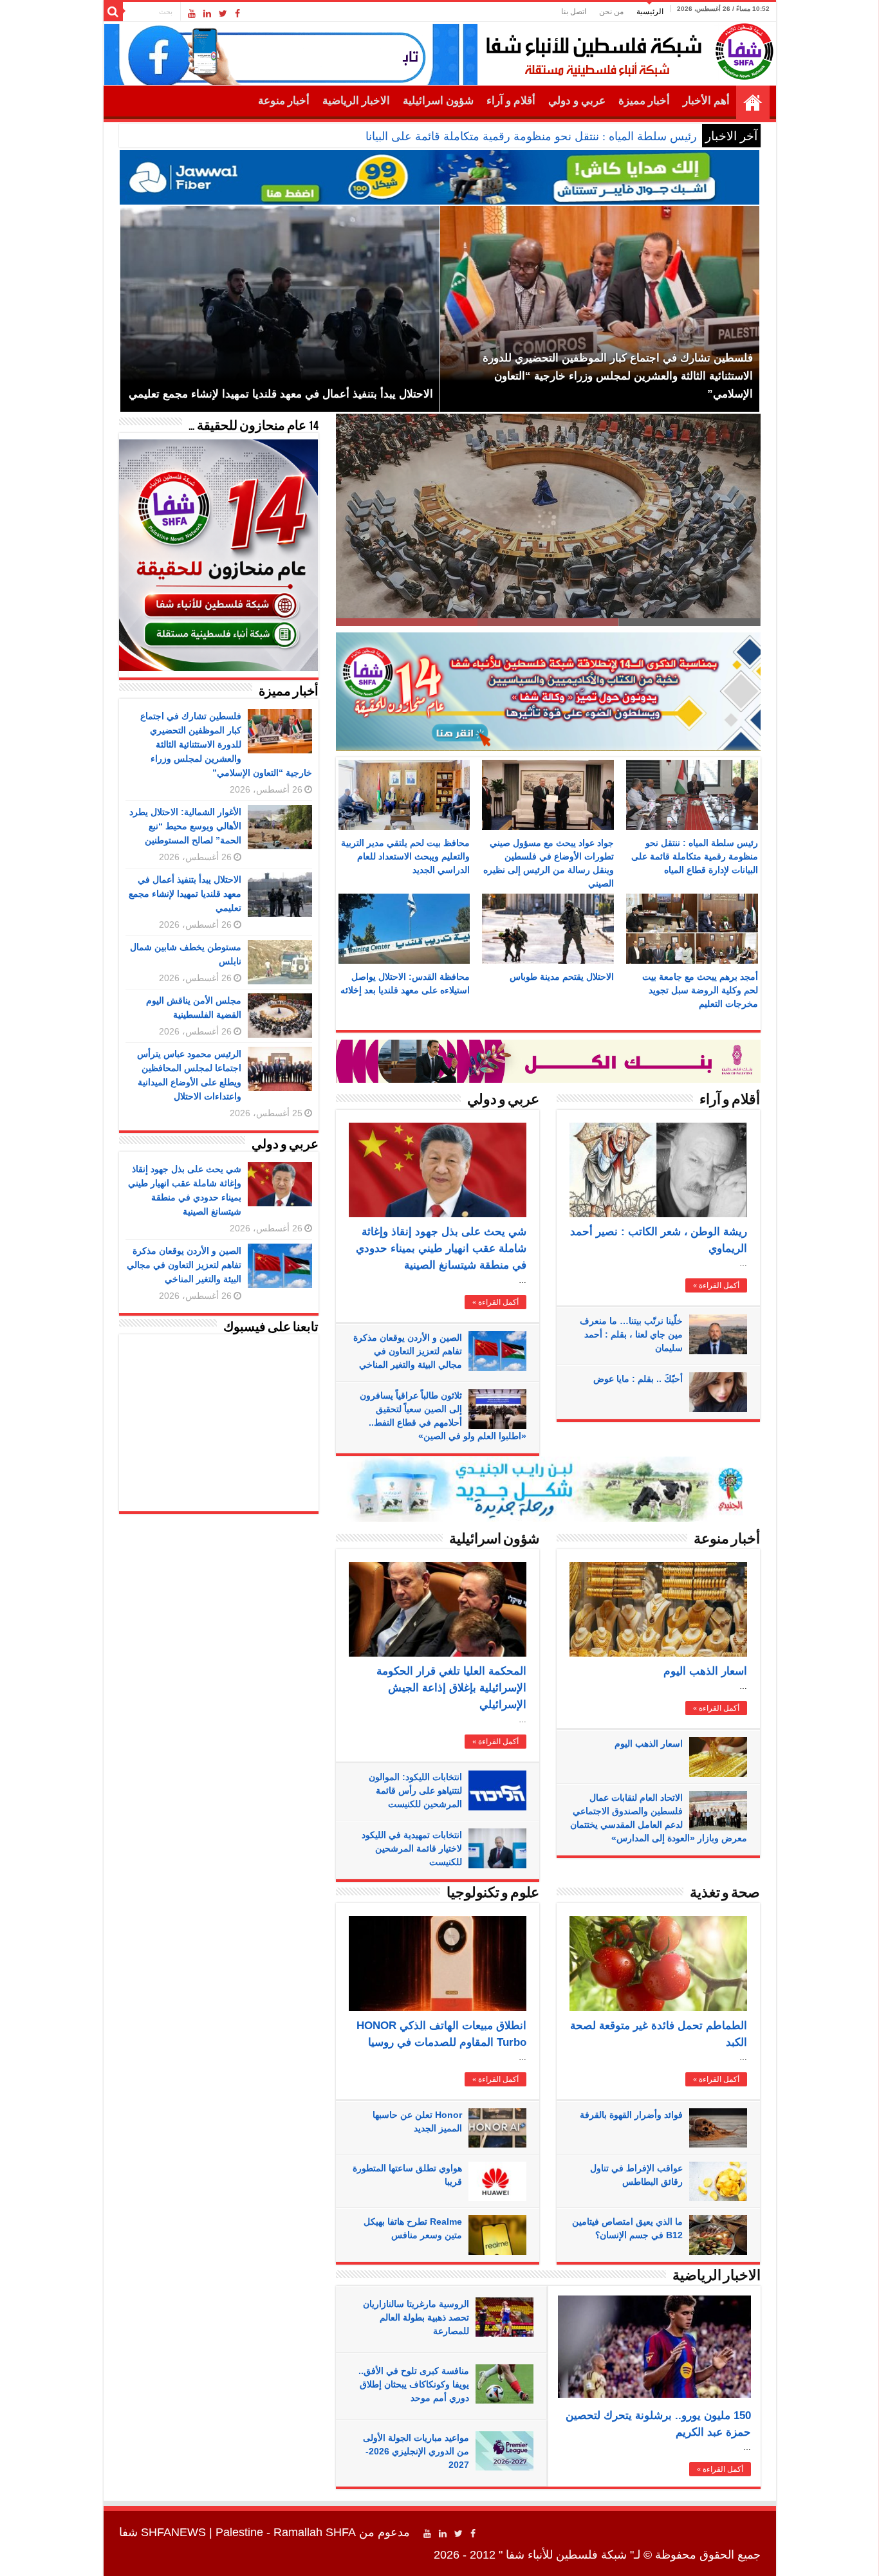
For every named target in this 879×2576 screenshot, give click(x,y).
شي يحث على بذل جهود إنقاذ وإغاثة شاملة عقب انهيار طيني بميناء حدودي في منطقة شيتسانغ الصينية (441, 1248)
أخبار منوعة (284, 101)
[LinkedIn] (207, 14)
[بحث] (113, 12)
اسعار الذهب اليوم (705, 1671)
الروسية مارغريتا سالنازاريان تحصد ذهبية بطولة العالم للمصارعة (416, 2317)
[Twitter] (223, 14)
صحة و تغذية (725, 1894)
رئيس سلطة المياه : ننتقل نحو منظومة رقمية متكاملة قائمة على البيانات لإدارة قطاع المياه (482, 136)
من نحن (611, 12)
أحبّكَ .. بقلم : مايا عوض (638, 1379)
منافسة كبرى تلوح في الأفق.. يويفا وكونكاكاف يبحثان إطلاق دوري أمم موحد (414, 2384)
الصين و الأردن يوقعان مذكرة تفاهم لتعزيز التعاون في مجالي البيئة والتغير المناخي (408, 1351)
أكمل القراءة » (495, 1302)
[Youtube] (192, 14)
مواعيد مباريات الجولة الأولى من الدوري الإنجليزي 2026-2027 (416, 2451)
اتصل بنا (574, 12)
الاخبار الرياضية (356, 101)
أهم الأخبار (706, 101)
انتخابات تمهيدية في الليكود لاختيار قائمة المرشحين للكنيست (412, 1848)
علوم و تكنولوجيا (493, 1894)
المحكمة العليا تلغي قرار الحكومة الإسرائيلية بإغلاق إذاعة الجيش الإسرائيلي (451, 1688)
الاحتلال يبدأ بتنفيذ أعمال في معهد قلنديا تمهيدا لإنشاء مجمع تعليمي (185, 894)
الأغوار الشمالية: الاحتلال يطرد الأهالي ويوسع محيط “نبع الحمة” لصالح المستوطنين (185, 826)
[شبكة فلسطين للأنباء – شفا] (626, 49)
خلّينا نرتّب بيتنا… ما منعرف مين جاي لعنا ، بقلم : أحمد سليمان (631, 1334)
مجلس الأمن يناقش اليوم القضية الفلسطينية (629, 601)
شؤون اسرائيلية (438, 101)
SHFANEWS (173, 2532)
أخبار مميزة (644, 101)
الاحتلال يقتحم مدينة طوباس (562, 977)
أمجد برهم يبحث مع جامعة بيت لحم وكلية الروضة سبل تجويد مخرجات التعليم (700, 990)
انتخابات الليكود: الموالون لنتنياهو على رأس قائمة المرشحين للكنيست (415, 1790)
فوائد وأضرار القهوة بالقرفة (631, 2115)
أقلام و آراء (511, 101)
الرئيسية (650, 12)
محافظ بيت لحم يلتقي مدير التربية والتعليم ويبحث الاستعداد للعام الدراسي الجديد (405, 856)
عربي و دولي (577, 101)
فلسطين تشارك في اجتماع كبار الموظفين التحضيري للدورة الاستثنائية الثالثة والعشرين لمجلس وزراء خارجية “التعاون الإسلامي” (226, 744)
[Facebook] (237, 14)
